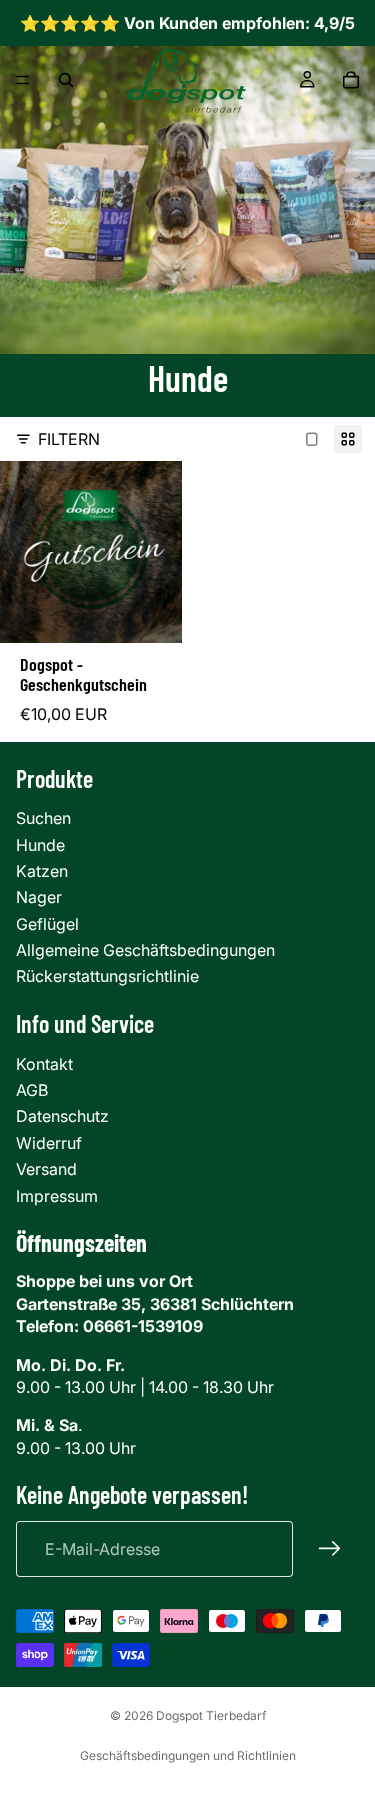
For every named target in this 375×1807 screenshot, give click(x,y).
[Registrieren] (330, 1549)
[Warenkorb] (351, 80)
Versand (46, 1169)
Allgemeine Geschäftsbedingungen (145, 950)
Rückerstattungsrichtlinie (107, 976)
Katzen (42, 871)
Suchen (43, 818)
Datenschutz (62, 1116)
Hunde (40, 845)
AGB (32, 1090)
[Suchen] (66, 80)
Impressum (57, 1196)
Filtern (69, 439)
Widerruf (49, 1143)
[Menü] (23, 81)
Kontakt (44, 1064)
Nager (39, 897)
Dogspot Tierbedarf (211, 1715)
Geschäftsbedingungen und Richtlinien (188, 1755)
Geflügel (47, 924)
